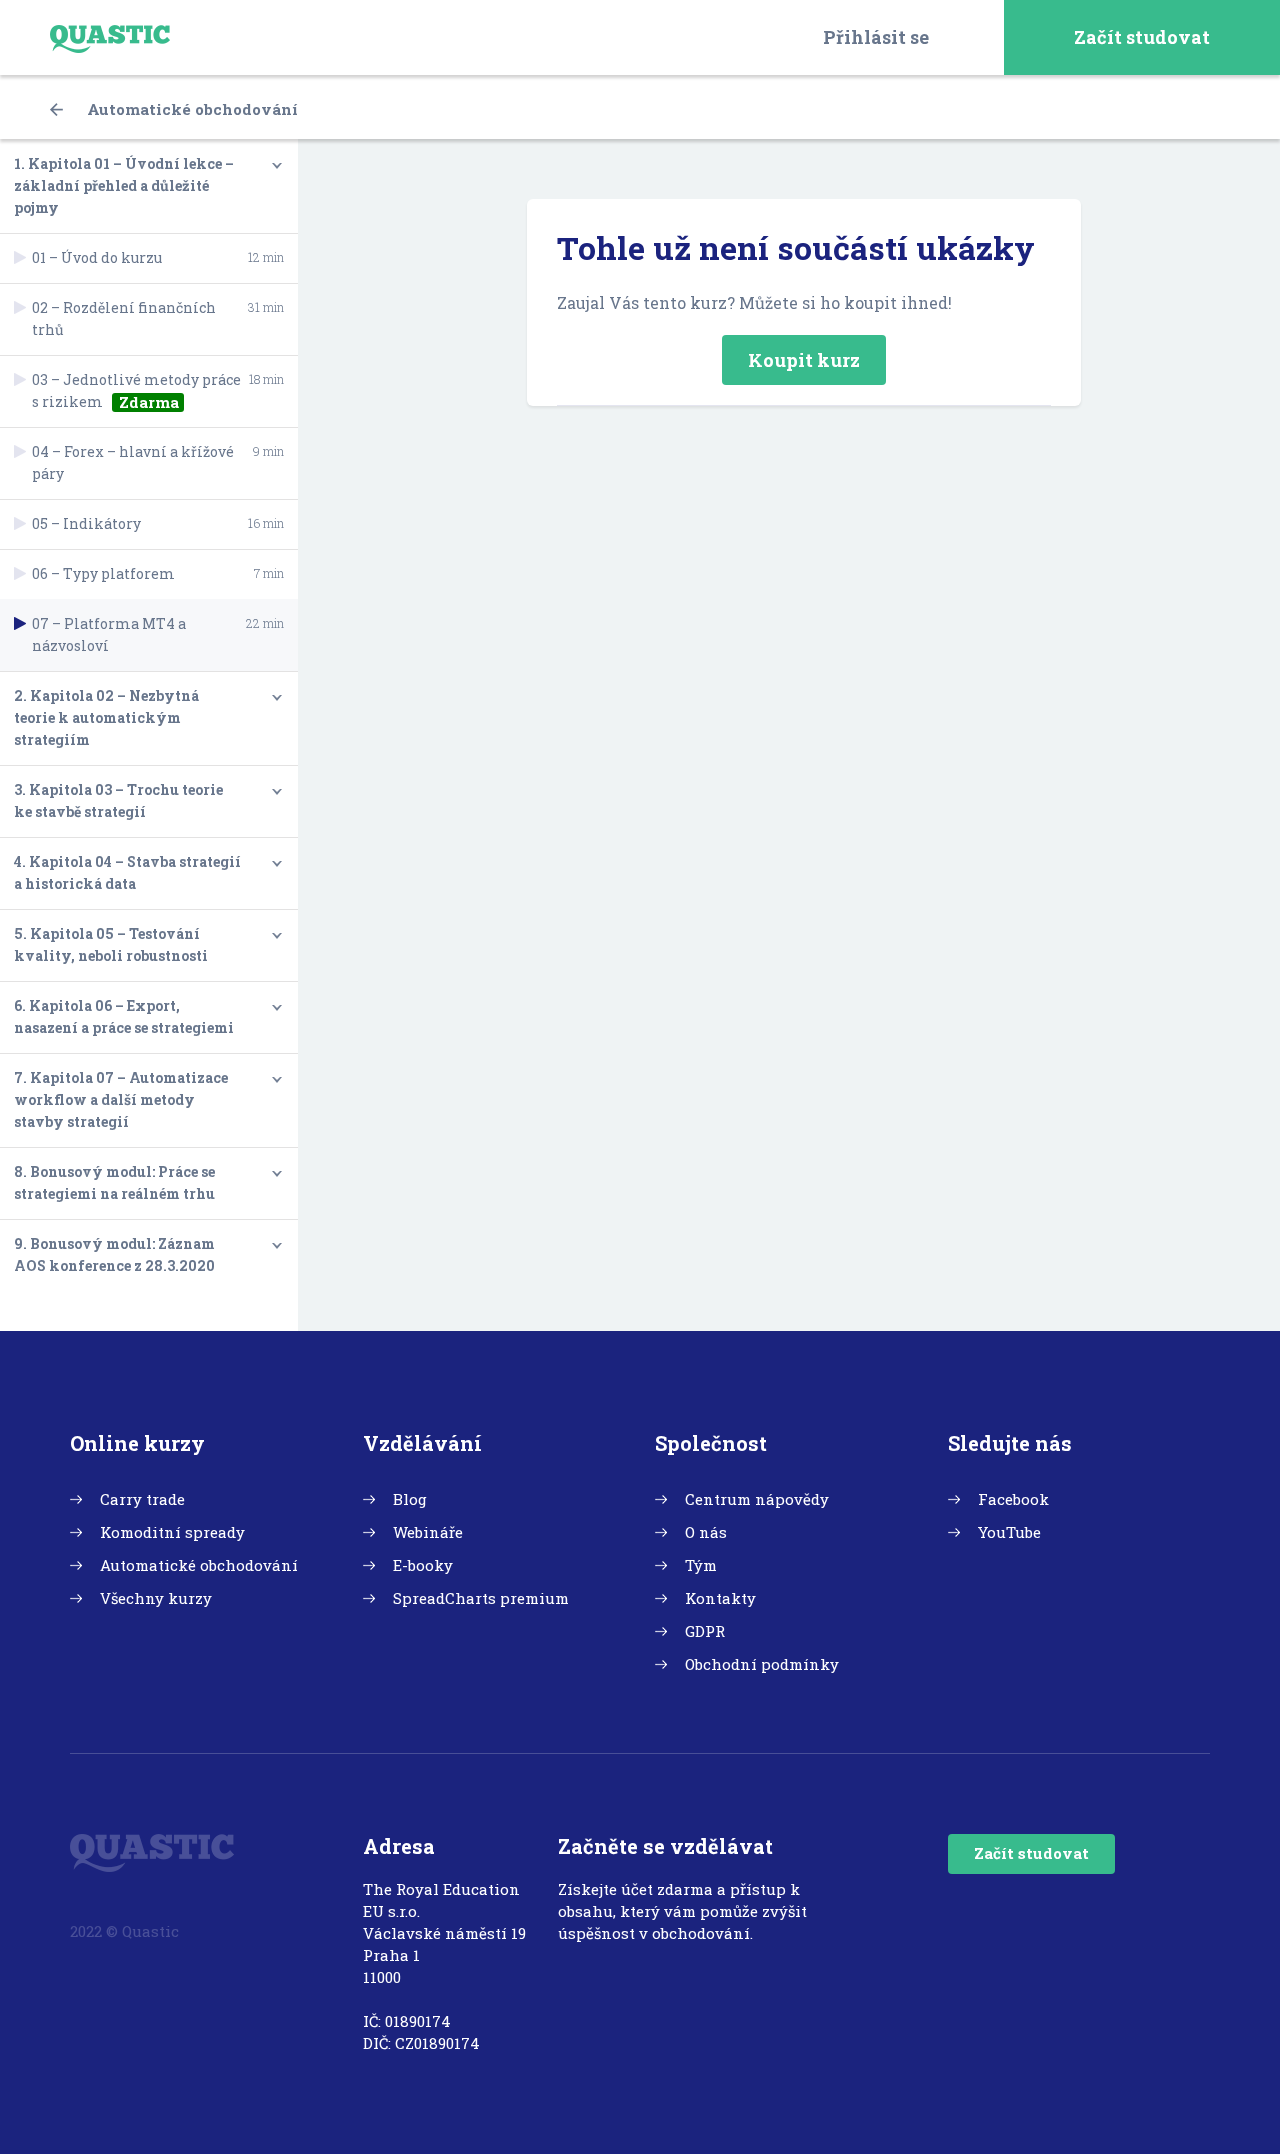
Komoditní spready (172, 1532)
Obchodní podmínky (762, 1664)
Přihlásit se (876, 37)
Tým (701, 1565)
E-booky (423, 1565)
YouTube (1009, 1532)
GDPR (705, 1631)
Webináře (428, 1532)
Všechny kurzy (156, 1598)
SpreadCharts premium (481, 1598)
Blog (410, 1499)
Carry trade (142, 1499)
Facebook (1013, 1499)
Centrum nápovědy (757, 1499)
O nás (706, 1532)
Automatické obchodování (190, 109)
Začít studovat (1142, 37)
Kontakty (720, 1598)
